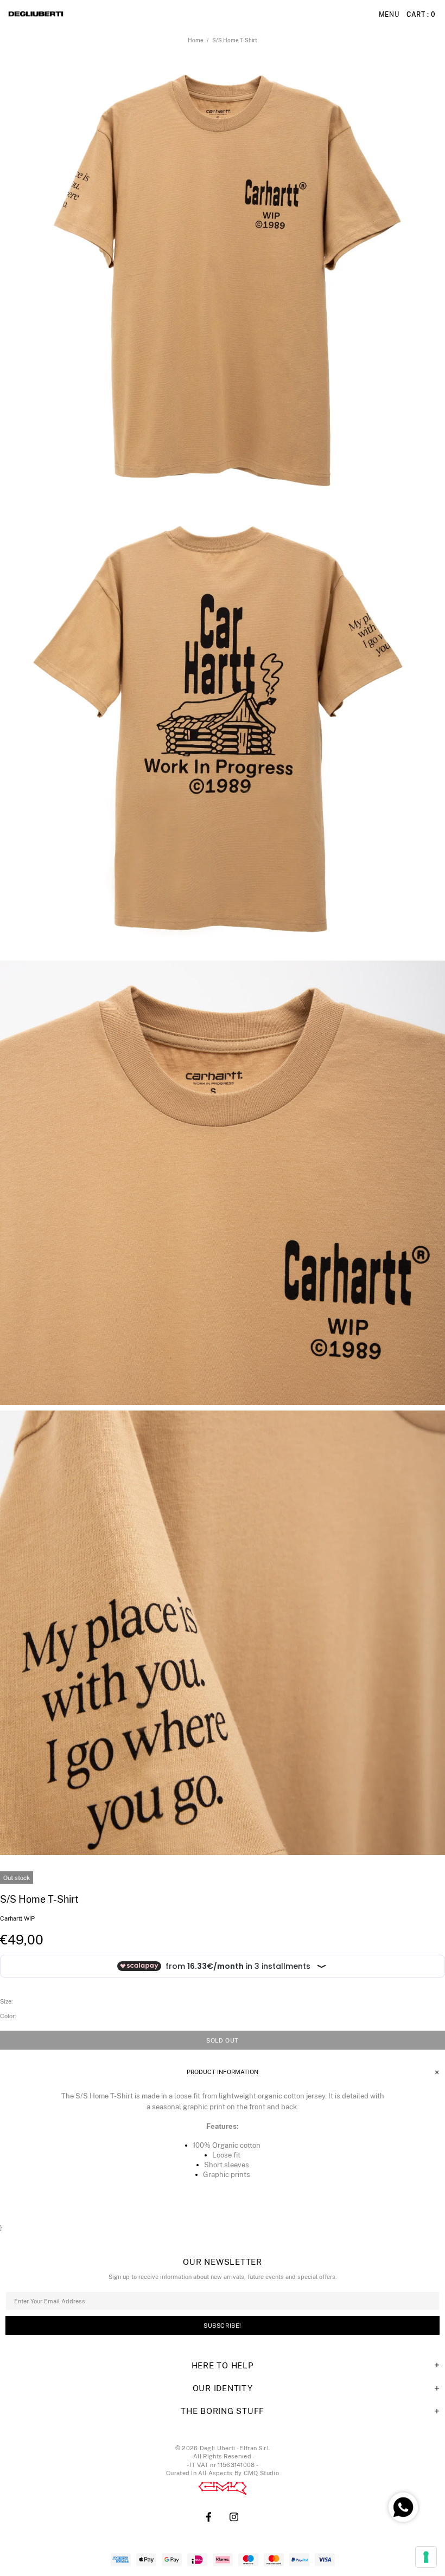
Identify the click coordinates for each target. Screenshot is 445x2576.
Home (196, 40)
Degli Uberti (66, 15)
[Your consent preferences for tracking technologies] (426, 2557)
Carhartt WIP (17, 1918)
